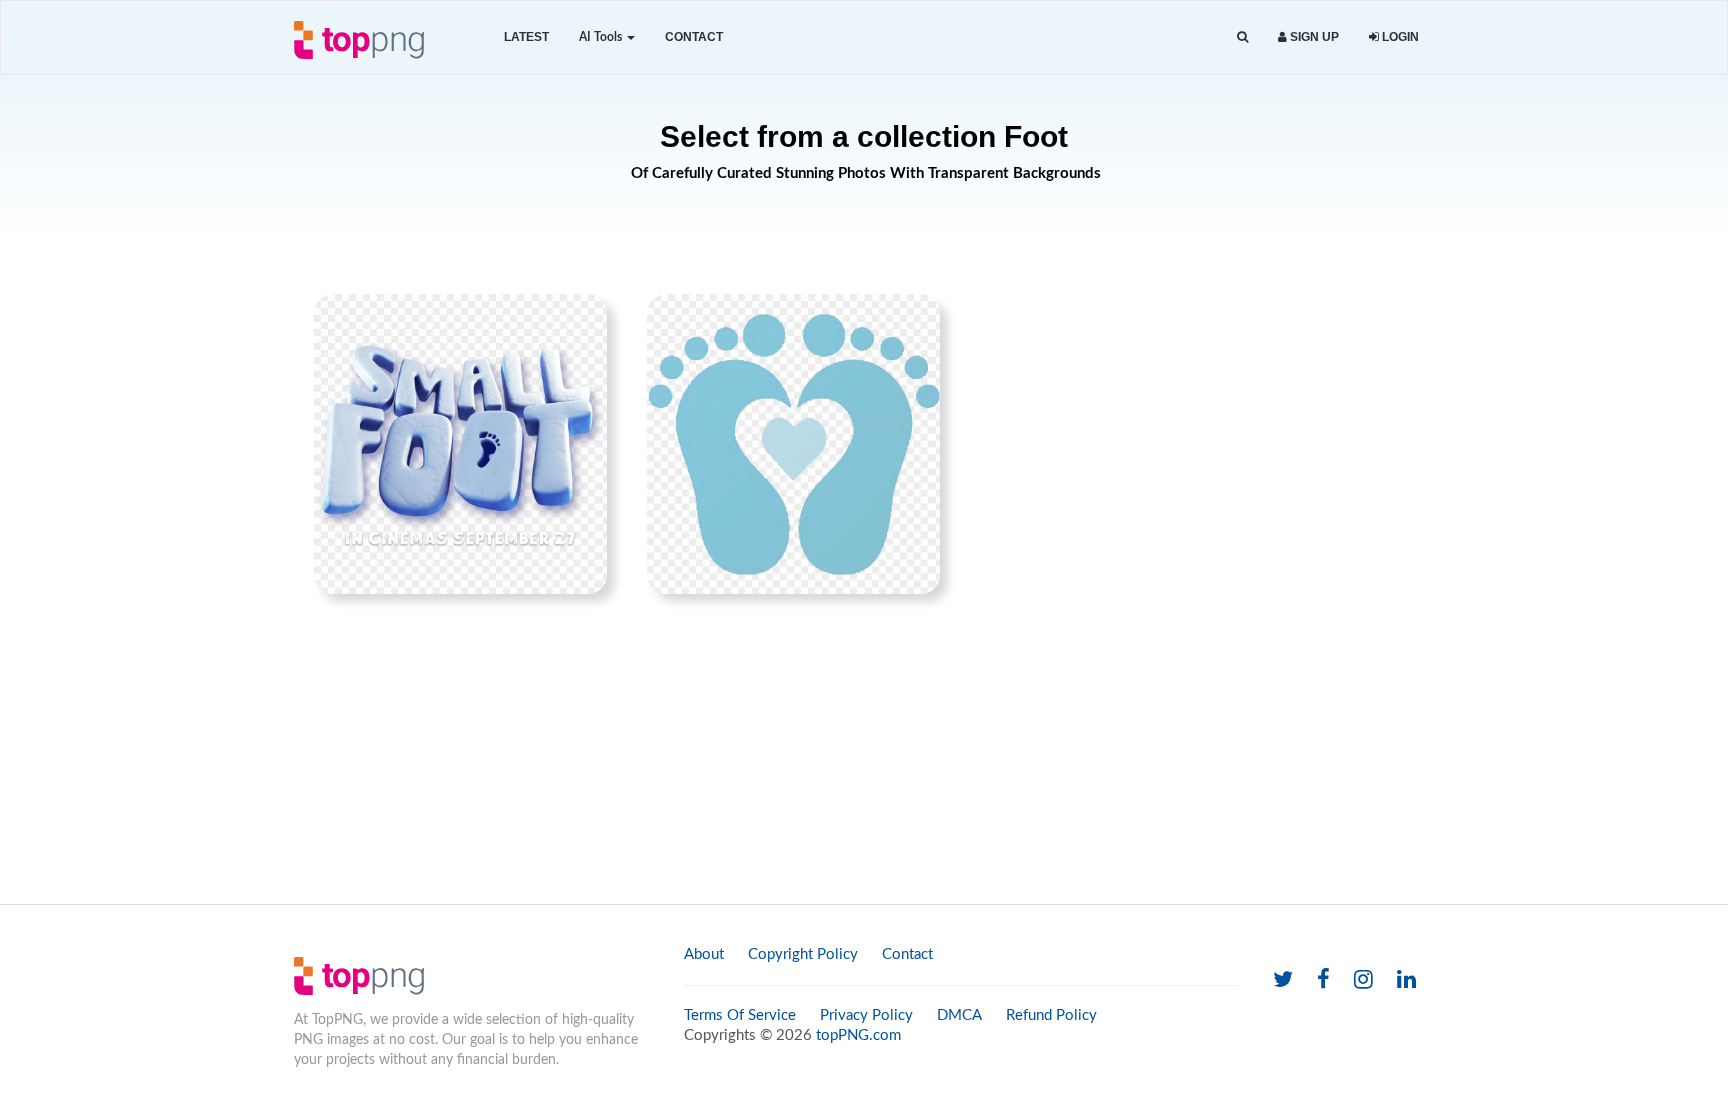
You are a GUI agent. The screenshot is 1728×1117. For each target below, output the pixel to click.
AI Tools (602, 37)
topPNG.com (858, 1035)
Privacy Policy (866, 1015)
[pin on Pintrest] (580, 321)
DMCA (959, 1015)
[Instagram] (1363, 980)
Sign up (1313, 37)
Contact (694, 37)
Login (1399, 37)
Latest (526, 37)
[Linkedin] (1406, 980)
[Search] (1242, 37)
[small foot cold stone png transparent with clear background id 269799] (460, 444)
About (704, 954)
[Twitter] (1283, 980)
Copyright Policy (803, 954)
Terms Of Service (740, 1015)
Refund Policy (1051, 1015)
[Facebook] (1323, 980)
